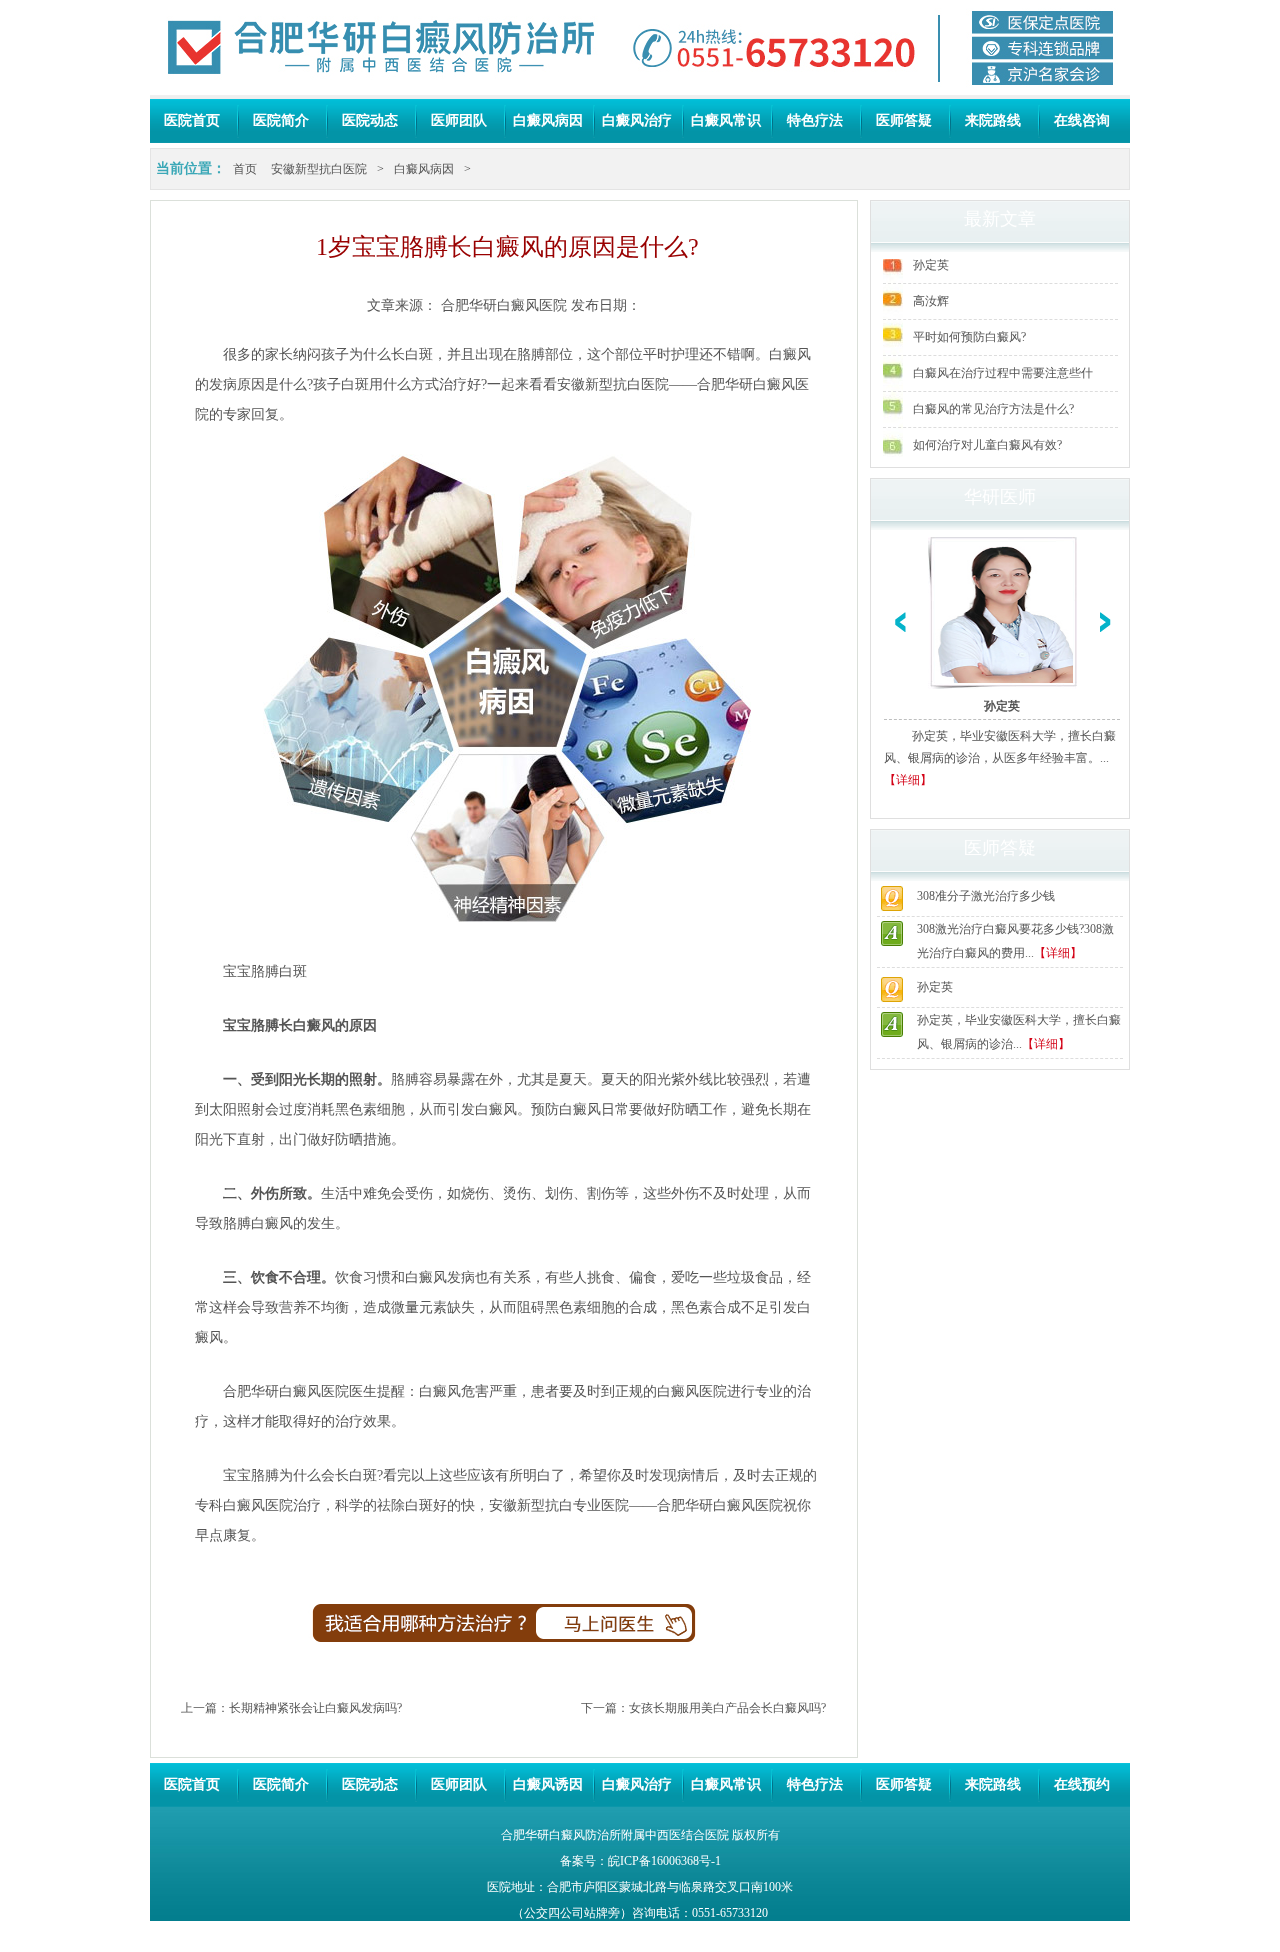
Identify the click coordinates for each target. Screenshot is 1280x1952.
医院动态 (370, 120)
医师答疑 (904, 120)
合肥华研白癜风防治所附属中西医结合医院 (615, 1835)
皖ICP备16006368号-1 (664, 1861)
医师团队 (459, 120)
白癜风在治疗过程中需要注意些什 (1003, 373)
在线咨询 (1082, 120)
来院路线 (993, 120)
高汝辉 (931, 301)
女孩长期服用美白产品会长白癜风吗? (727, 1708)
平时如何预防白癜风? (969, 337)
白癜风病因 (548, 120)
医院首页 (192, 120)
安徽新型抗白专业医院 (559, 1505)
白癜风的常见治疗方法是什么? (993, 409)
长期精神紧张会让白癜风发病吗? (315, 1708)
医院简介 (281, 120)
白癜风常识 (726, 120)
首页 (245, 169)
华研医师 (1000, 497)
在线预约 (1082, 1784)
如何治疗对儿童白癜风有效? (987, 445)
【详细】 (908, 780)
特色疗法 (815, 120)
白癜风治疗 (637, 120)
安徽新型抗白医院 (319, 169)
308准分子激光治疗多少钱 (986, 896)
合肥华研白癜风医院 (504, 305)
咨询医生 (380, 1631)
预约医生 (629, 1631)
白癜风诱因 (548, 1784)
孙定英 (931, 265)
